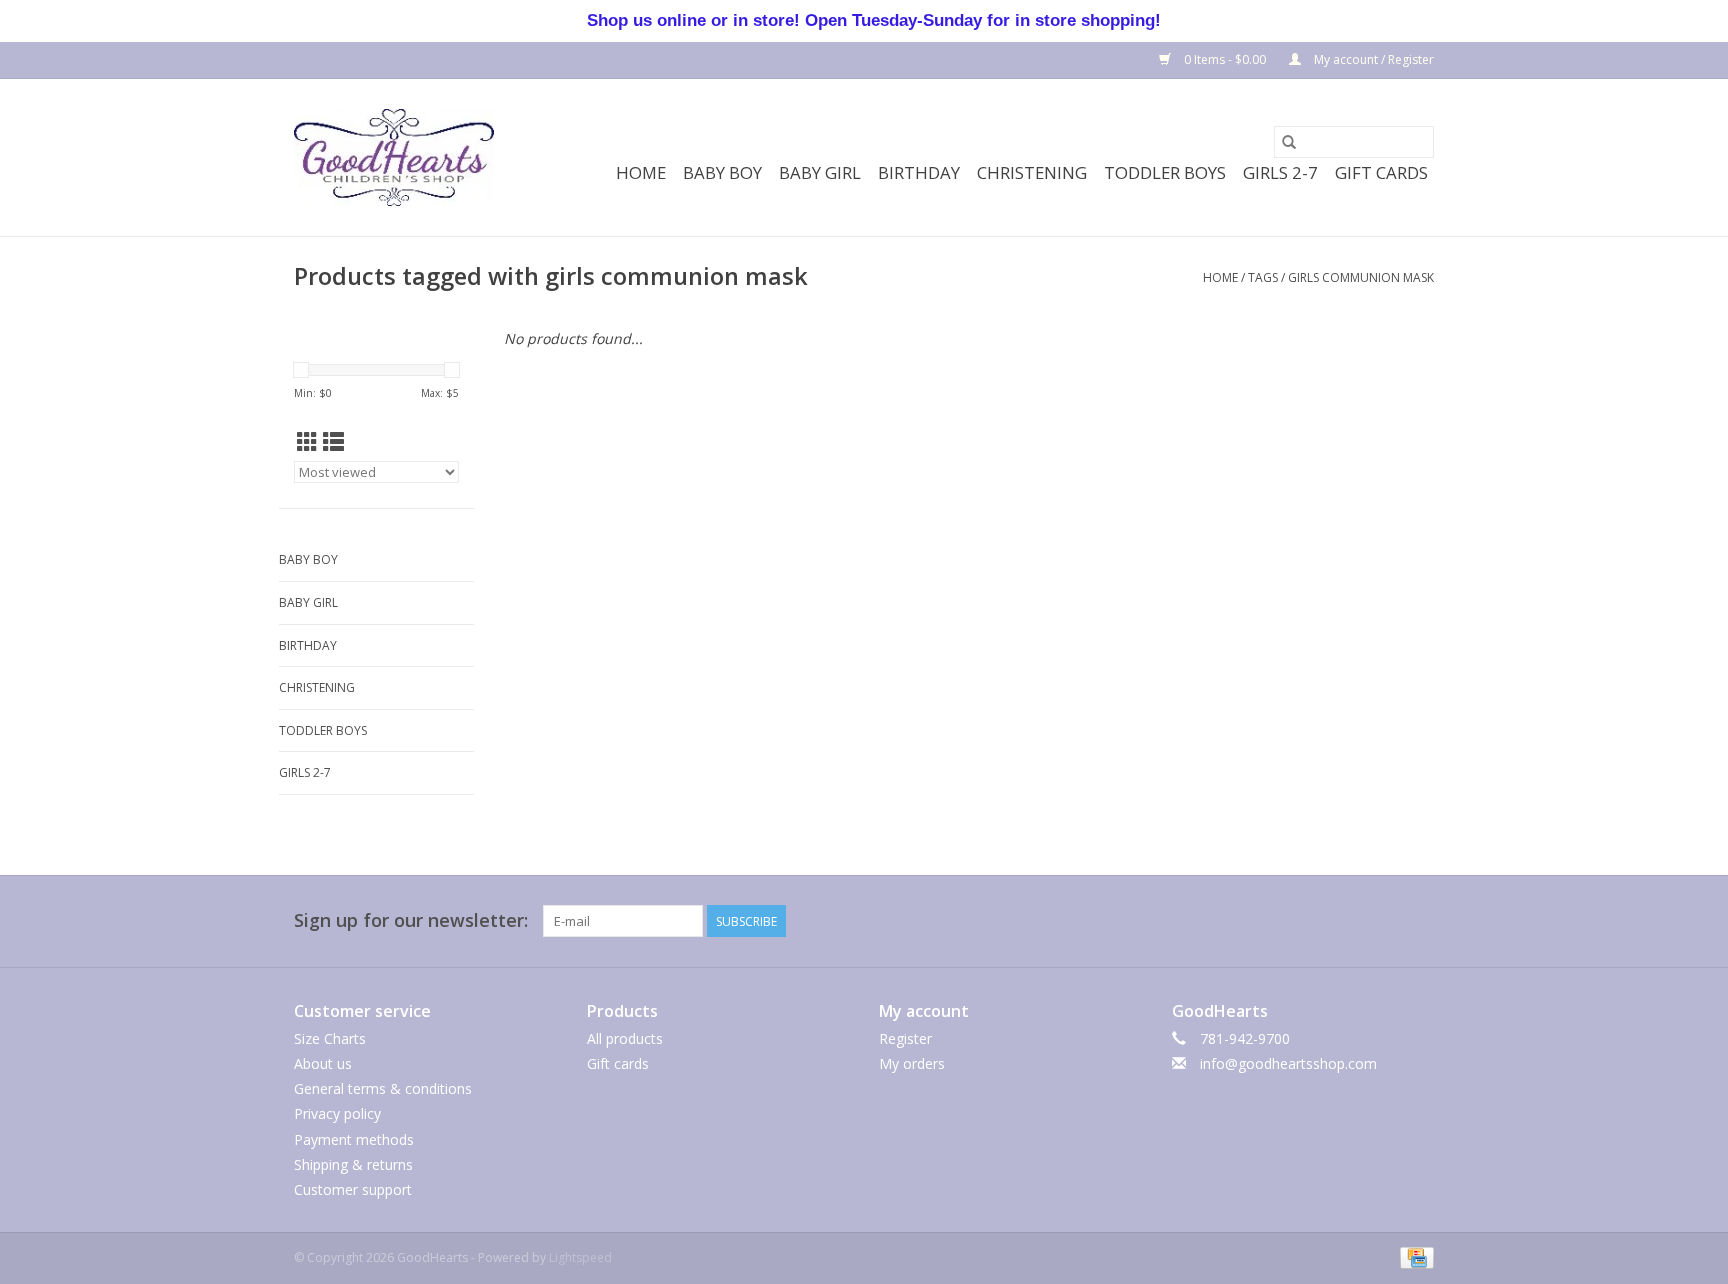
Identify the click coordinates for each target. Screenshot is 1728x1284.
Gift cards (1381, 172)
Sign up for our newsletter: (411, 920)
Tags (1263, 277)
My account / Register (1372, 59)
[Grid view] (307, 442)
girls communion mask (1361, 277)
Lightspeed (580, 1257)
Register (905, 1038)
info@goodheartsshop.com (1288, 1063)
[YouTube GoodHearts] (1346, 921)
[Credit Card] (1413, 1256)
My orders (912, 1063)
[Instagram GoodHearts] (1418, 921)
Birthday (919, 172)
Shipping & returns (353, 1164)
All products (625, 1038)
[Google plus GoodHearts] (1274, 921)
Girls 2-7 (1280, 172)
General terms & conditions (383, 1088)
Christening (1032, 172)
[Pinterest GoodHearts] (1310, 921)
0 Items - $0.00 (1225, 59)
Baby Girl (820, 172)
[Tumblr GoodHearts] (1382, 921)
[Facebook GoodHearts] (1202, 921)
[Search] (1289, 142)
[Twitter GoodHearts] (1238, 921)
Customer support (353, 1189)
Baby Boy (722, 172)
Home (641, 172)
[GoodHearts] (394, 157)
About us (323, 1063)
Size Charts (330, 1038)
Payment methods (354, 1139)
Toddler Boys (1165, 172)
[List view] (333, 442)
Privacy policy (337, 1113)
